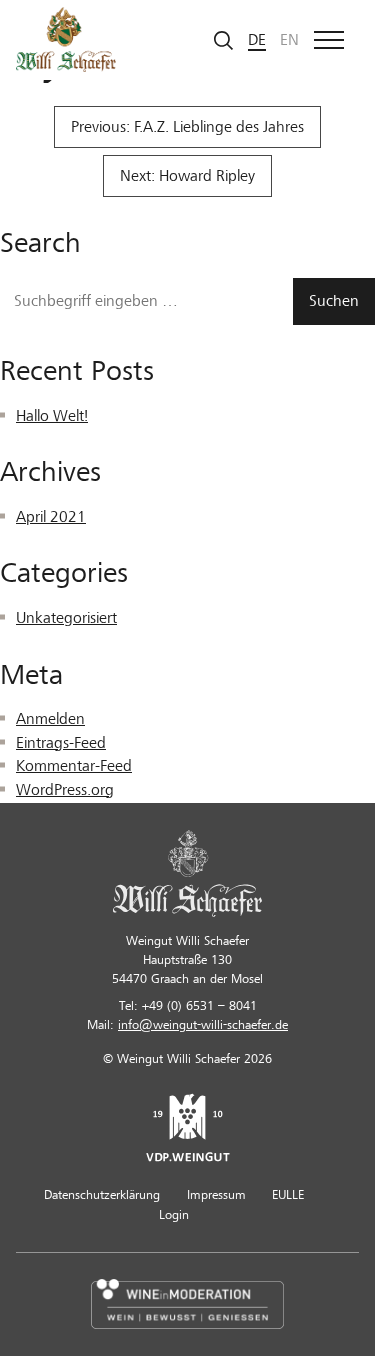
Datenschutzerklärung (102, 1195)
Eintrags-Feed (61, 743)
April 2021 (51, 517)
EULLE (288, 1195)
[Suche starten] (224, 39)
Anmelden (50, 719)
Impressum (216, 1195)
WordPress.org (65, 790)
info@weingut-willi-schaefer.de (203, 1025)
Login (174, 1215)
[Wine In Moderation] (187, 1303)
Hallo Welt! (52, 416)
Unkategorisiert (66, 618)
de (257, 40)
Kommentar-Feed (74, 766)
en (289, 40)
